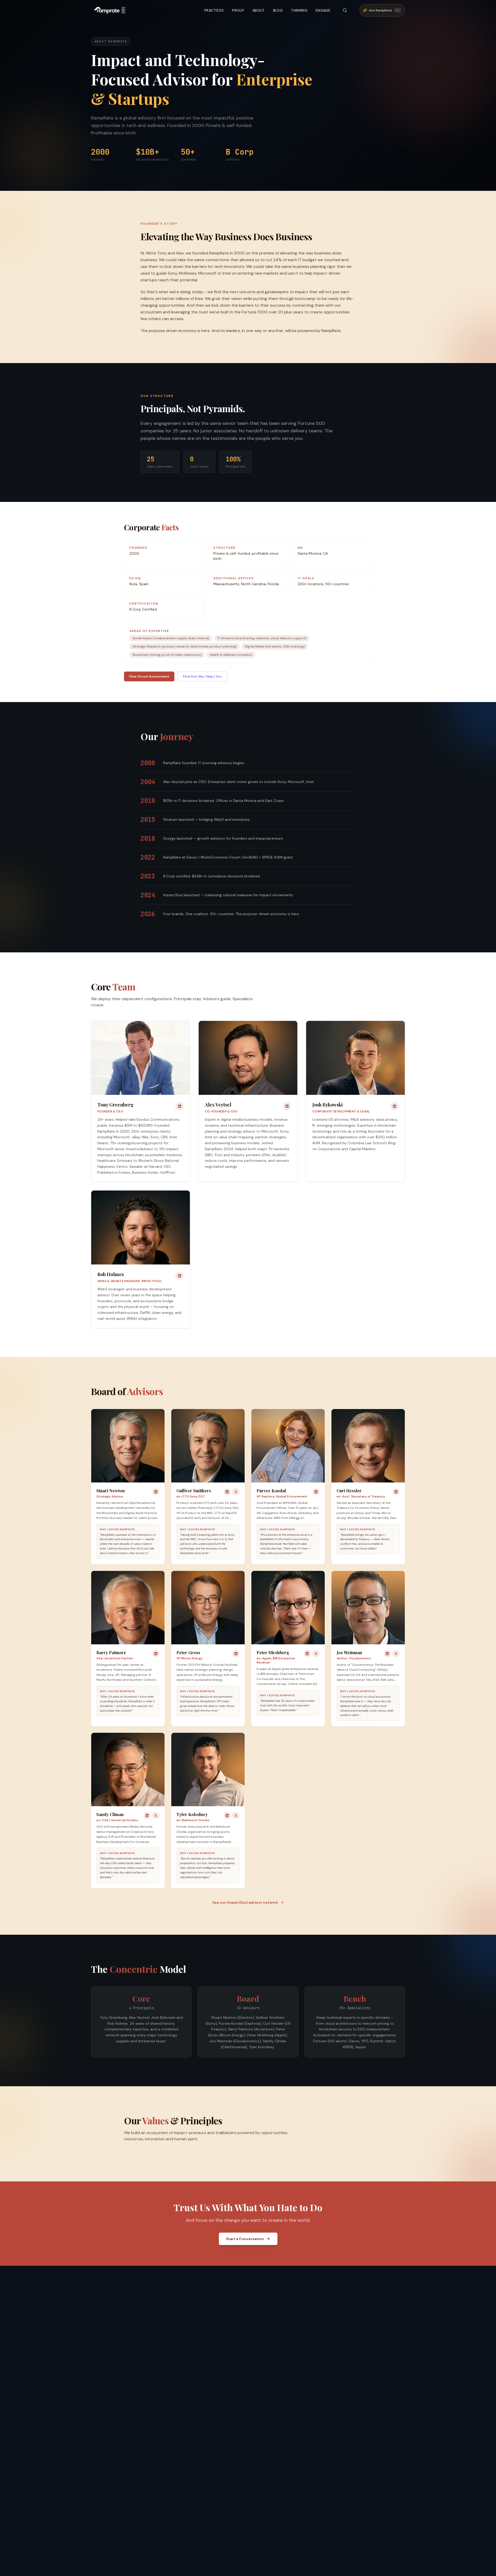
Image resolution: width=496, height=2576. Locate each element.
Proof (238, 10)
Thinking (299, 10)
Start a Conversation (245, 2239)
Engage (323, 10)
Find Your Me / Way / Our (202, 676)
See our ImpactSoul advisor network (245, 1902)
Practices (214, 10)
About (259, 10)
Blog (278, 10)
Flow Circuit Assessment (149, 676)
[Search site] (345, 10)
